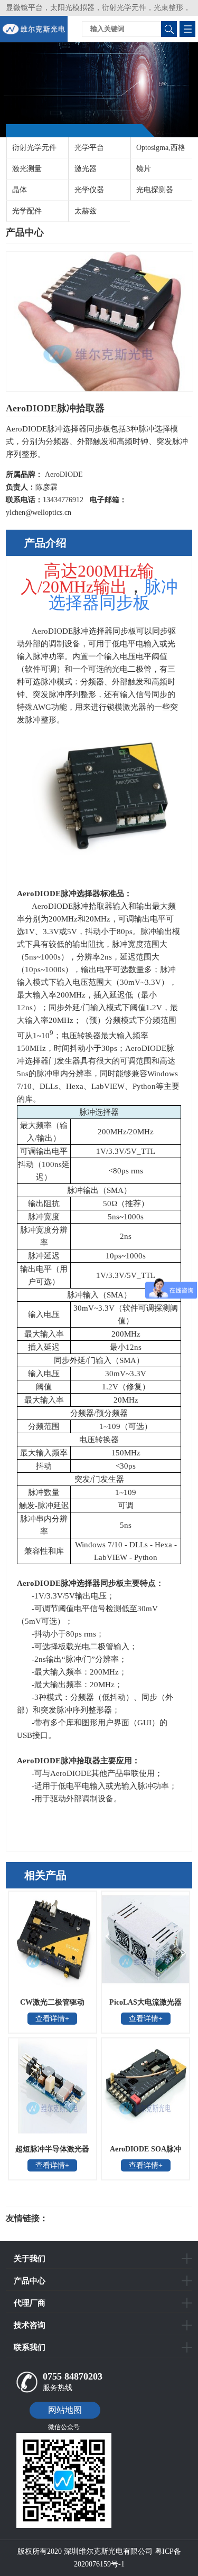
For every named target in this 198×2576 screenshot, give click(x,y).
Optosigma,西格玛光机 (158, 151)
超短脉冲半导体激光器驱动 (52, 2152)
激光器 (86, 169)
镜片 (144, 169)
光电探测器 (155, 190)
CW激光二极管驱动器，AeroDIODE (52, 2006)
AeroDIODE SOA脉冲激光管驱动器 (145, 2152)
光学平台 (89, 148)
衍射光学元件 (34, 148)
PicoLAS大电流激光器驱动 (145, 2006)
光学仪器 (89, 190)
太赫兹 (86, 211)
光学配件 (27, 211)
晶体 (20, 190)
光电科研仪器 (80, 2218)
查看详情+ (52, 2019)
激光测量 (27, 169)
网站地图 (65, 2410)
